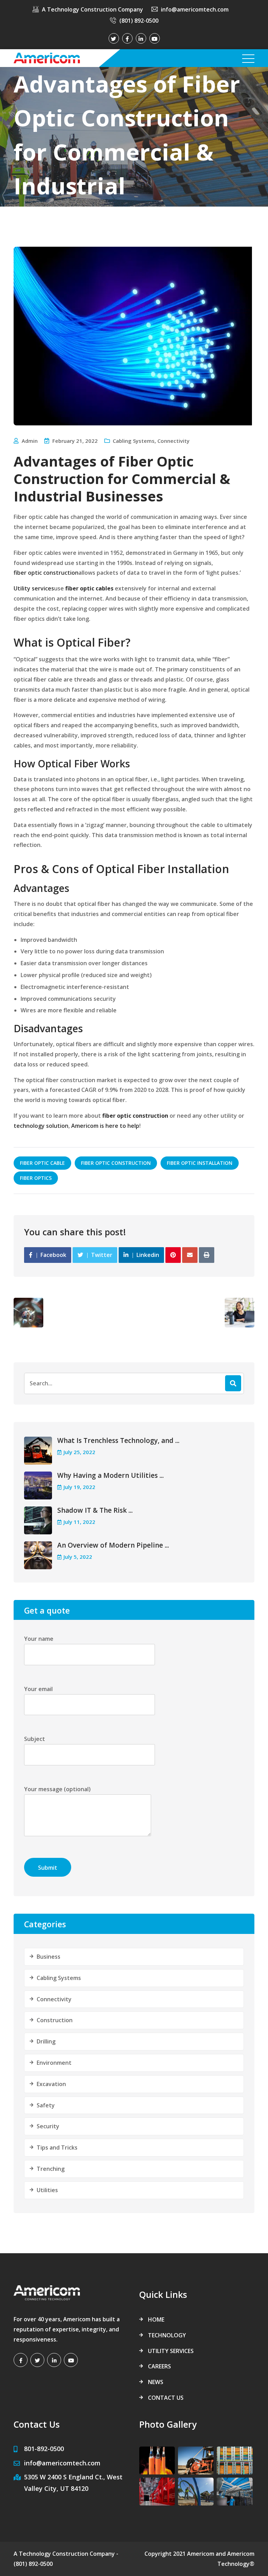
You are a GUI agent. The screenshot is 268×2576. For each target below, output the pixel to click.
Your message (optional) (57, 1789)
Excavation (51, 2084)
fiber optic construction (46, 573)
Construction (55, 2020)
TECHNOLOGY (167, 2335)
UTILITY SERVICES (171, 2351)
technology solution (41, 1126)
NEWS (156, 2382)
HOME (156, 2320)
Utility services (34, 588)
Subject (35, 1739)
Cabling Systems (134, 441)
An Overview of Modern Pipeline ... (113, 1545)
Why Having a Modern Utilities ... (110, 1475)
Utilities (47, 2190)
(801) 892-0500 (139, 21)
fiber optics (36, 1178)
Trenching (51, 2169)
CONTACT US (166, 2398)
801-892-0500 (44, 2449)
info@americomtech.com (195, 9)
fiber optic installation (200, 1163)
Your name (39, 1639)
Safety (46, 2105)
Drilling (46, 2041)
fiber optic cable (42, 1163)
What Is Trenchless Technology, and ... (118, 1440)
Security (48, 2126)
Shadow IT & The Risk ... (95, 1510)
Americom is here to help (105, 1126)
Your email (38, 1689)
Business (49, 1957)
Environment (54, 2063)
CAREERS (159, 2366)
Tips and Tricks (57, 2147)
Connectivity (173, 441)
